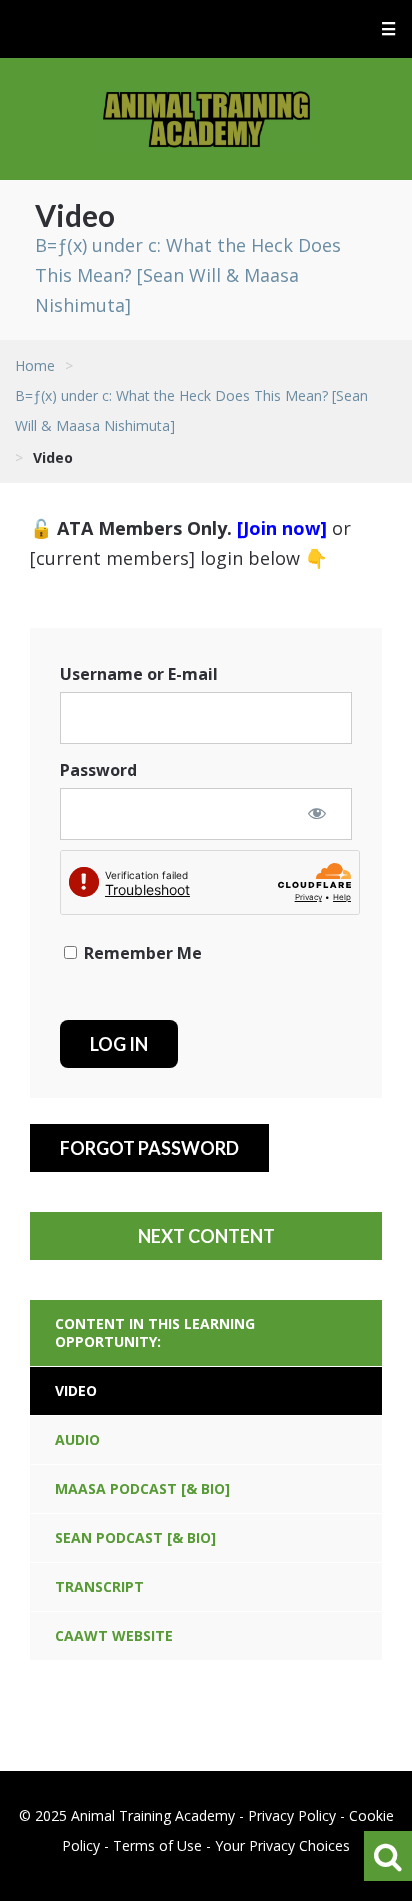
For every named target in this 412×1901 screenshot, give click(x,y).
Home (35, 365)
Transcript (99, 1586)
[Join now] (282, 528)
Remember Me (141, 953)
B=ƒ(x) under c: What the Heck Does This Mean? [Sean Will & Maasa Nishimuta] (188, 275)
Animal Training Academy (206, 119)
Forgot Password (149, 1148)
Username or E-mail (139, 674)
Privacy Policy (292, 1815)
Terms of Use (157, 1845)
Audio (77, 1439)
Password (98, 770)
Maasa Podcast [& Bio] (142, 1488)
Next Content (206, 1236)
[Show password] (317, 813)
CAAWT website (114, 1635)
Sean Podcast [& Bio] (135, 1537)
